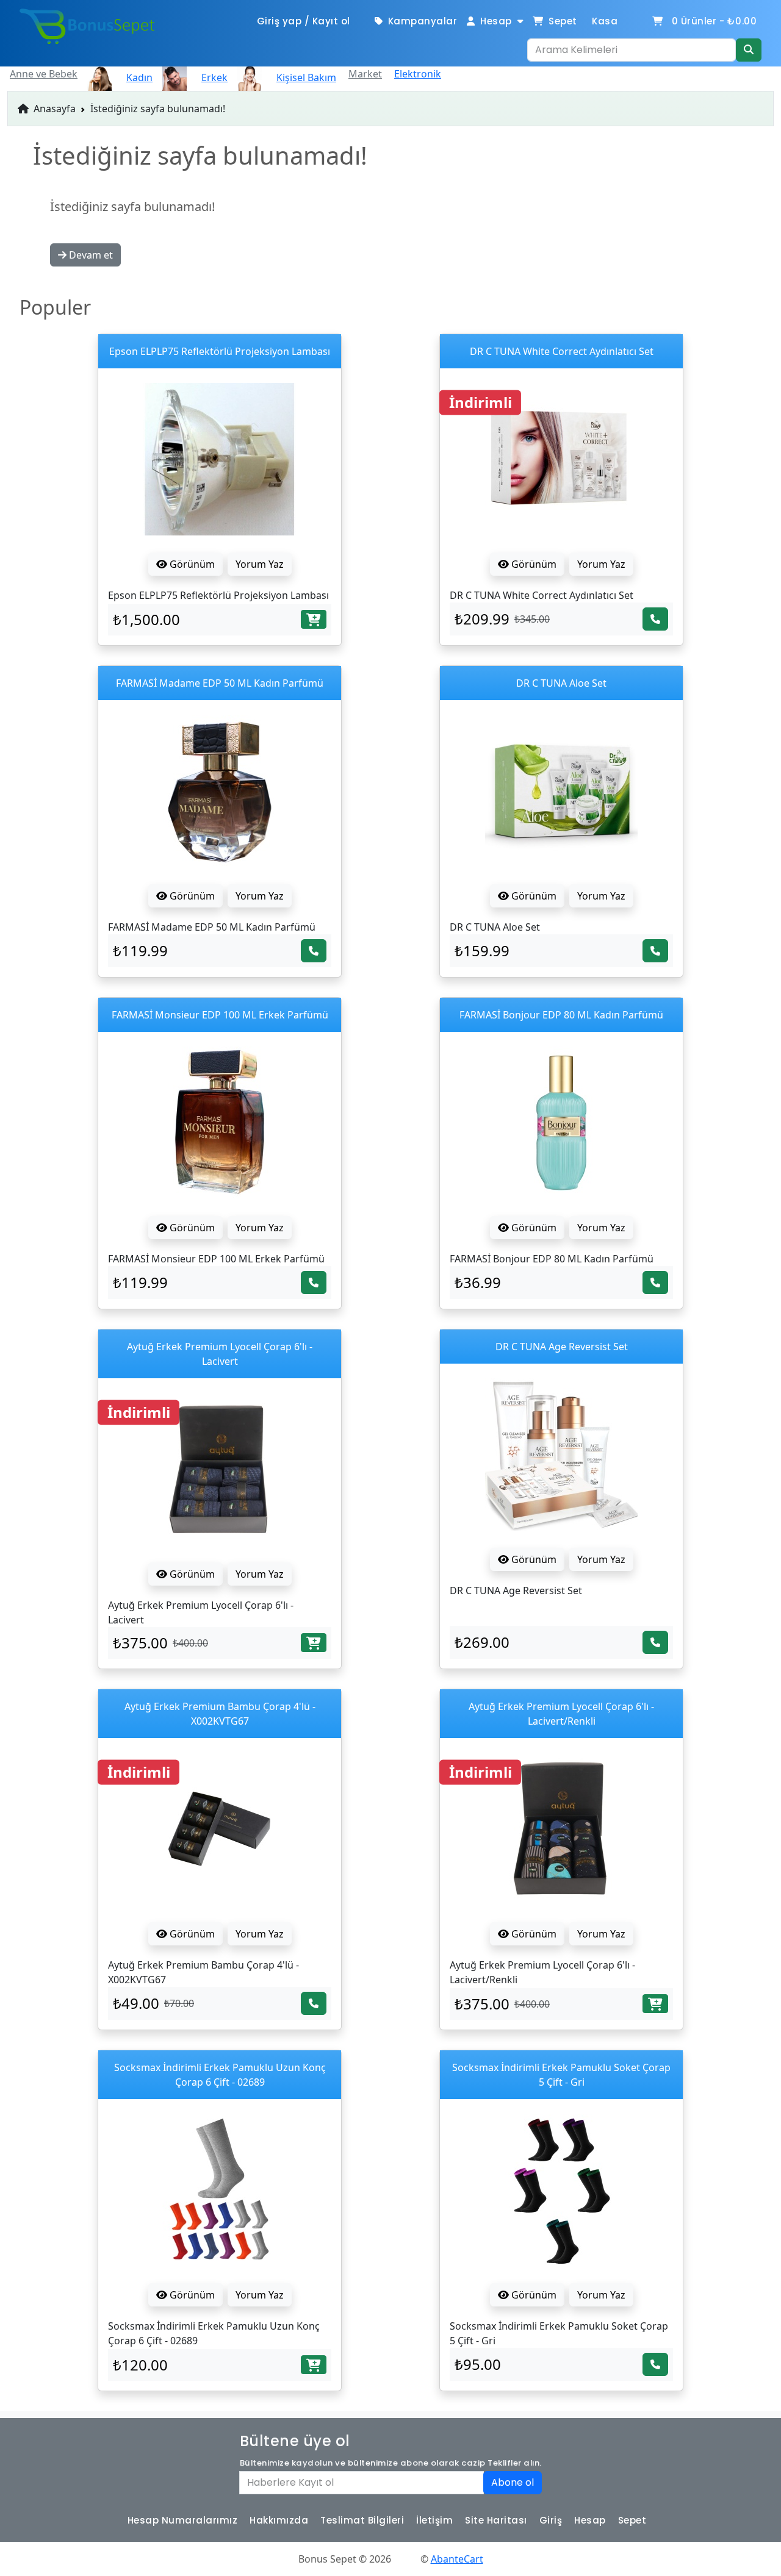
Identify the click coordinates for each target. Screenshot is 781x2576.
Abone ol (513, 2482)
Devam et (90, 255)
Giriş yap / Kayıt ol (304, 21)
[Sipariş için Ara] (655, 619)
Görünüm (191, 564)
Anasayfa (53, 109)
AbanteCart (457, 2559)
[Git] (749, 50)
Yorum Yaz (260, 564)
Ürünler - (714, 21)
